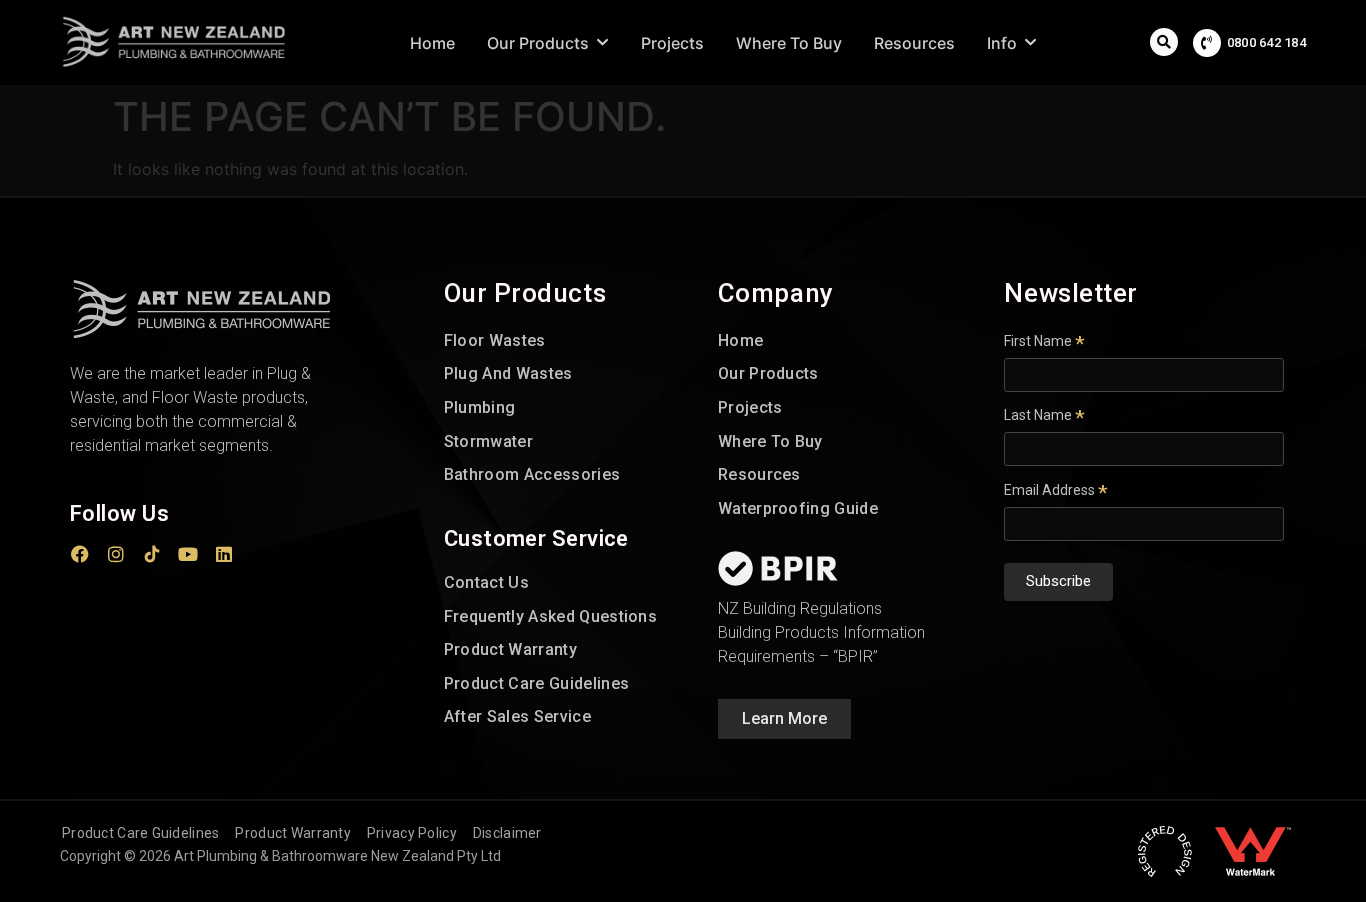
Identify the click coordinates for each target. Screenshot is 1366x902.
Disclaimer (507, 833)
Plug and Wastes (508, 373)
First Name (1044, 341)
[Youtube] (188, 554)
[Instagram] (116, 554)
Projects (750, 407)
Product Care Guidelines (536, 683)
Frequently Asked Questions (550, 616)
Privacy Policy (412, 833)
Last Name (1044, 415)
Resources (759, 474)
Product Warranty (510, 649)
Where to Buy (770, 441)
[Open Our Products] (602, 43)
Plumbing (480, 407)
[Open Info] (1030, 43)
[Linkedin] (224, 554)
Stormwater (488, 441)
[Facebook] (80, 554)
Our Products (768, 373)
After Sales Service (517, 716)
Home (740, 340)
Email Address (1056, 490)
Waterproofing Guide (798, 508)
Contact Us (486, 582)
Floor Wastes (495, 340)
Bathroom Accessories (532, 474)
